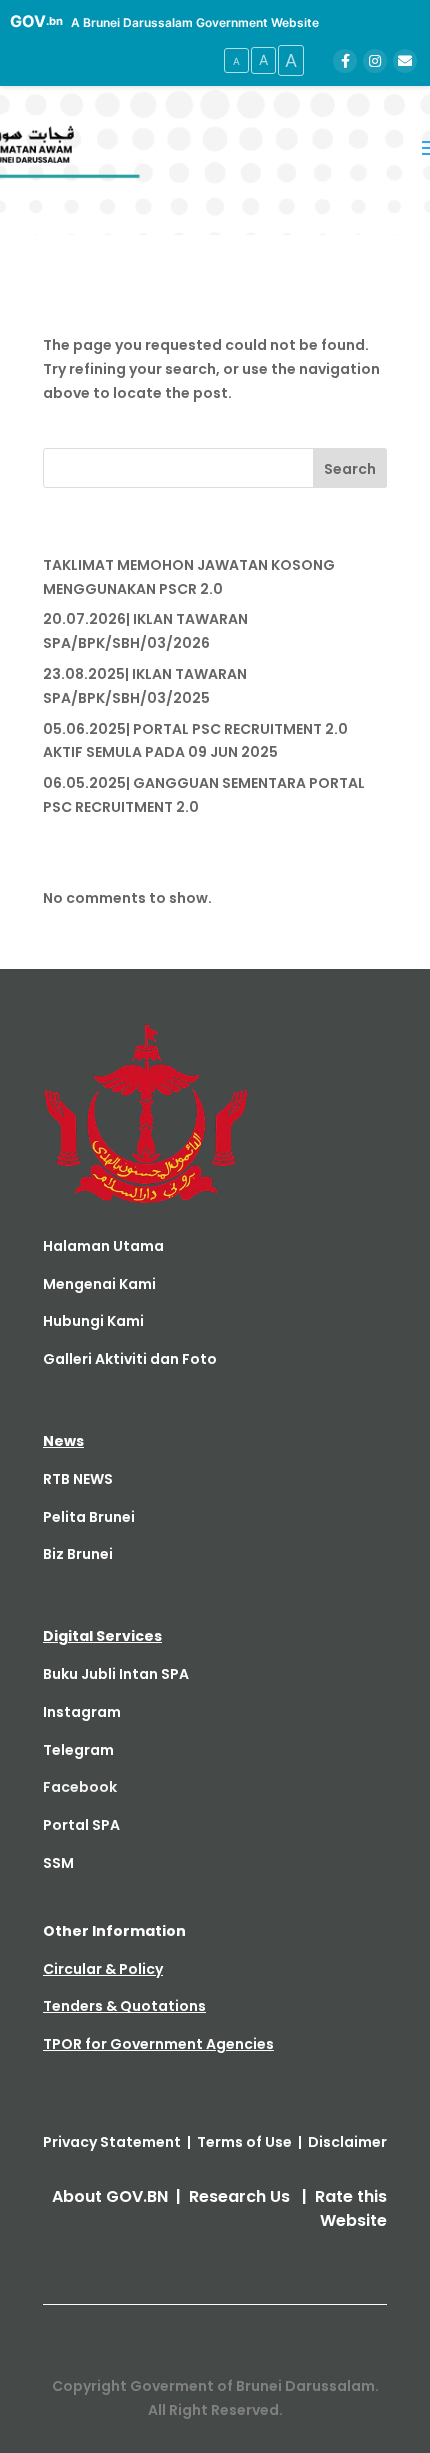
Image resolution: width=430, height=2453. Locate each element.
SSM (58, 1863)
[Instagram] (375, 61)
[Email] (405, 61)
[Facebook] (345, 61)
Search (350, 469)
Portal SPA (81, 1825)
